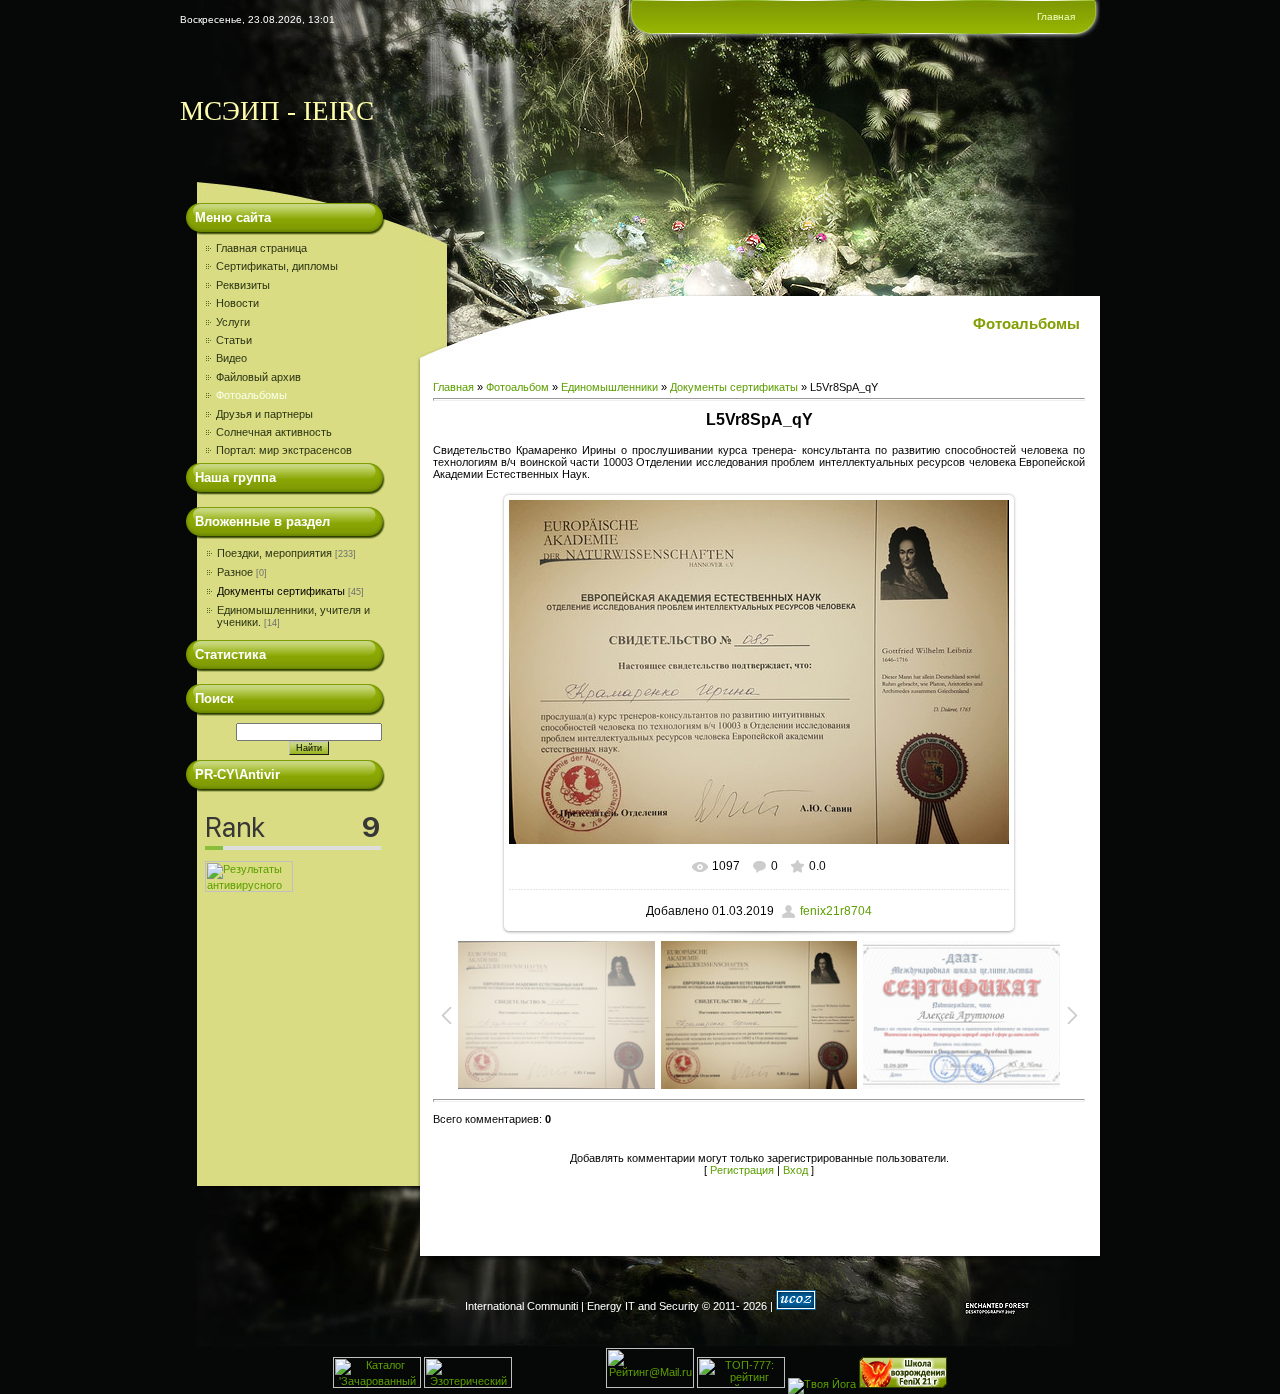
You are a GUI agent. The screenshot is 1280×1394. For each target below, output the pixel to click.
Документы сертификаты (281, 591)
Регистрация (742, 1170)
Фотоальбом (517, 387)
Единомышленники (609, 387)
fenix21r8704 (836, 911)
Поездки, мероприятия (274, 553)
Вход (795, 1170)
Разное (235, 572)
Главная (1056, 16)
